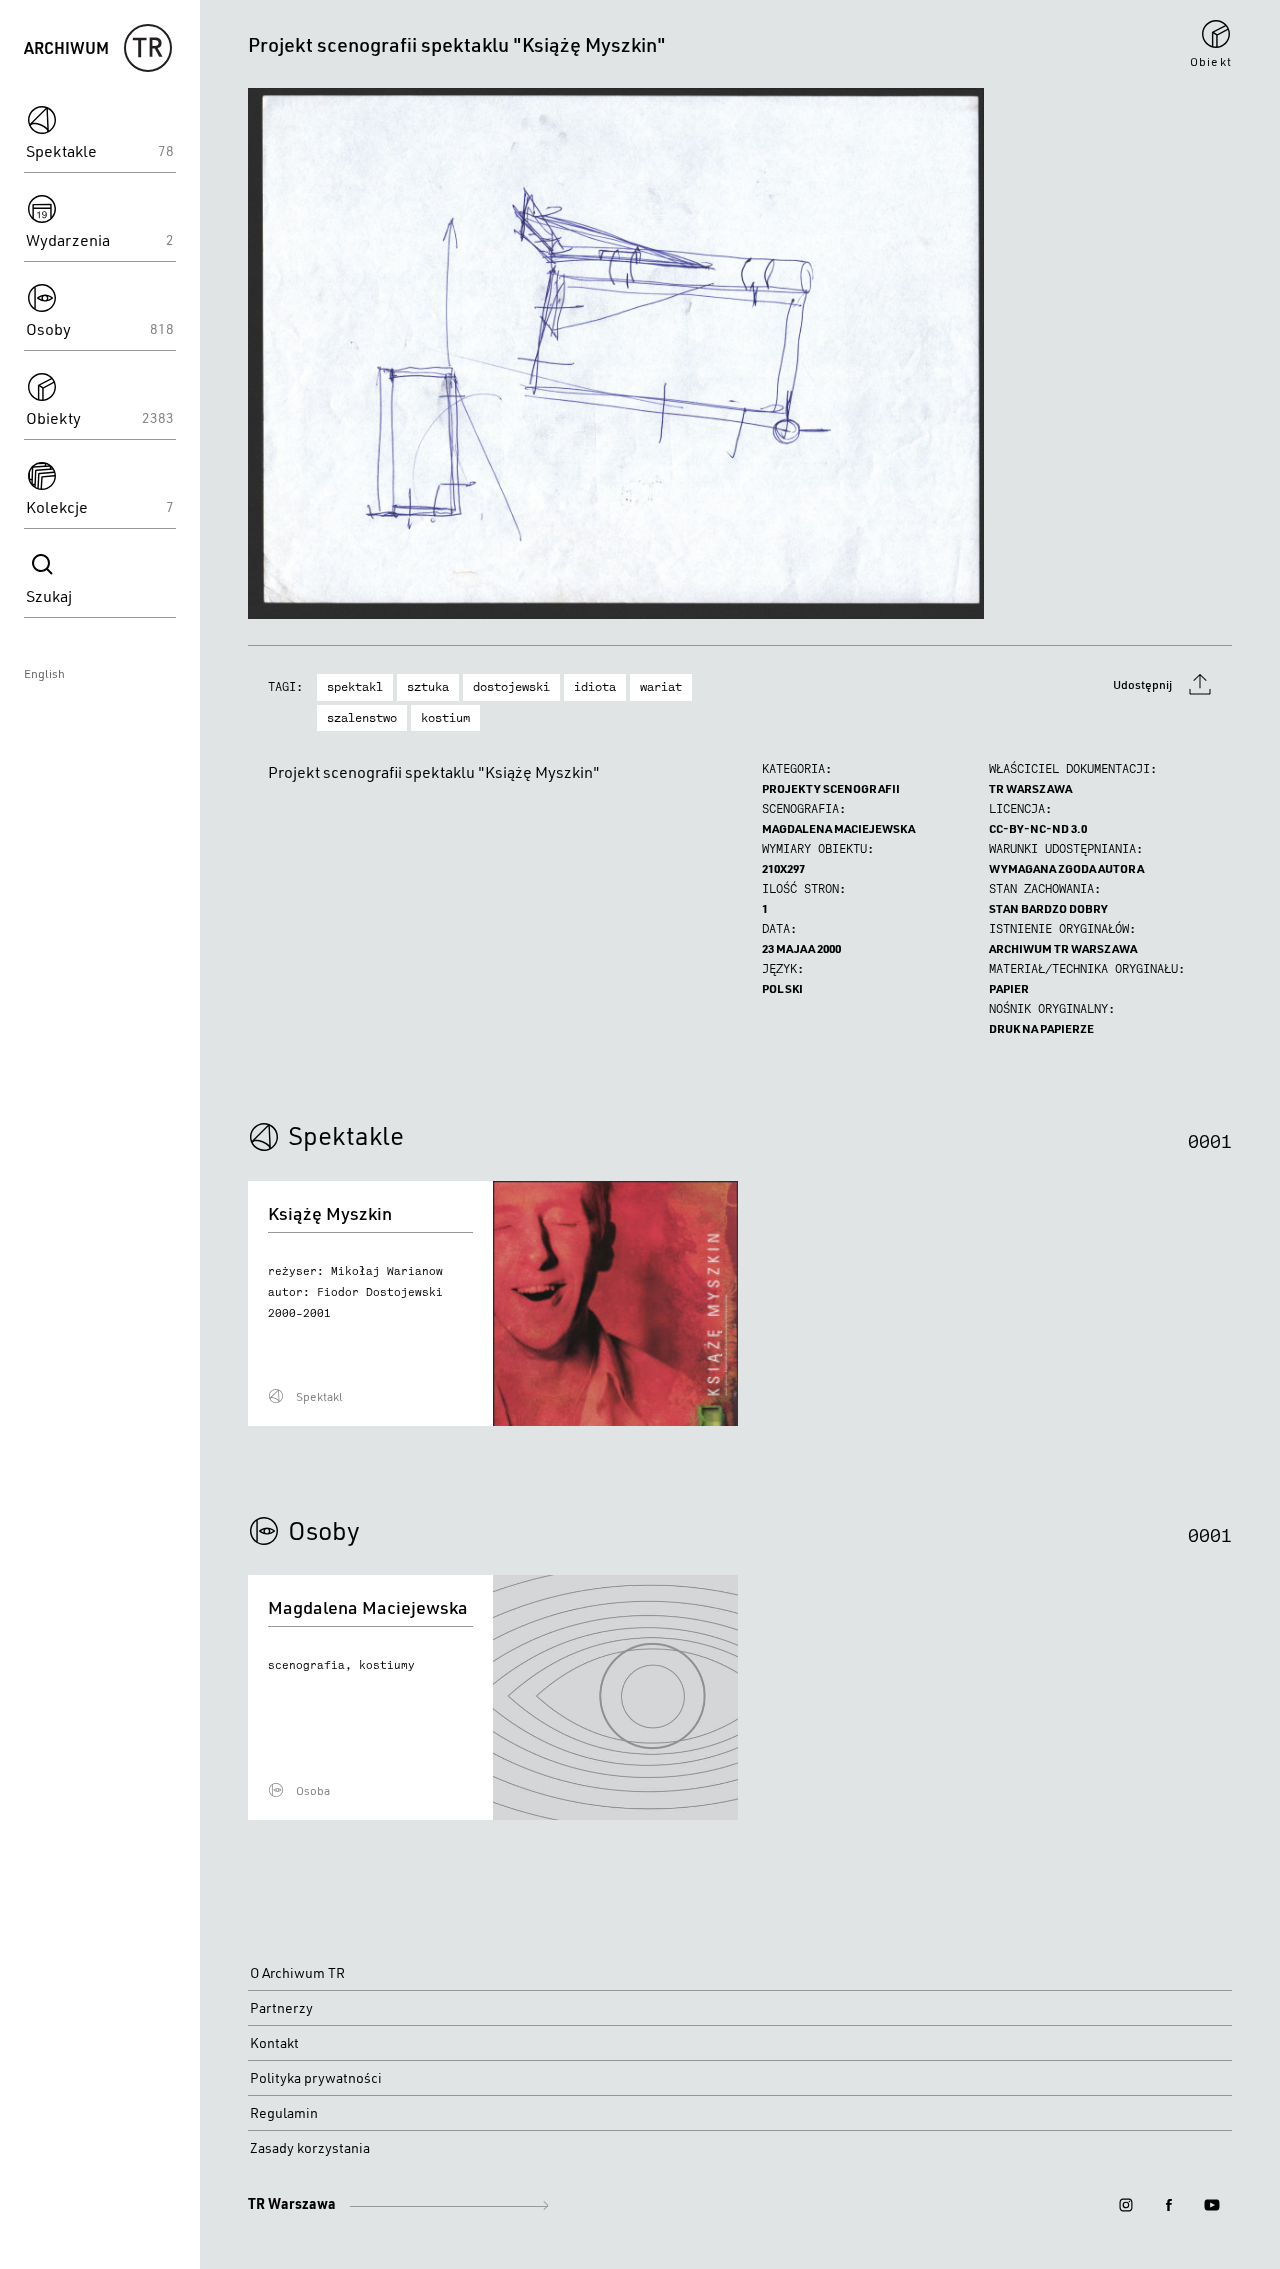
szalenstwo (362, 718)
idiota (595, 687)
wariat (661, 687)
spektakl (355, 687)
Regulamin (284, 2113)
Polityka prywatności (316, 2078)
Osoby (324, 1530)
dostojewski (511, 687)
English (44, 673)
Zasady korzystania (310, 2148)
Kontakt (274, 2043)
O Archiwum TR (297, 1973)
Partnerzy (281, 2008)
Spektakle (346, 1135)
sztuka (428, 687)
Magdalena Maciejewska (838, 828)
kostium (445, 718)
